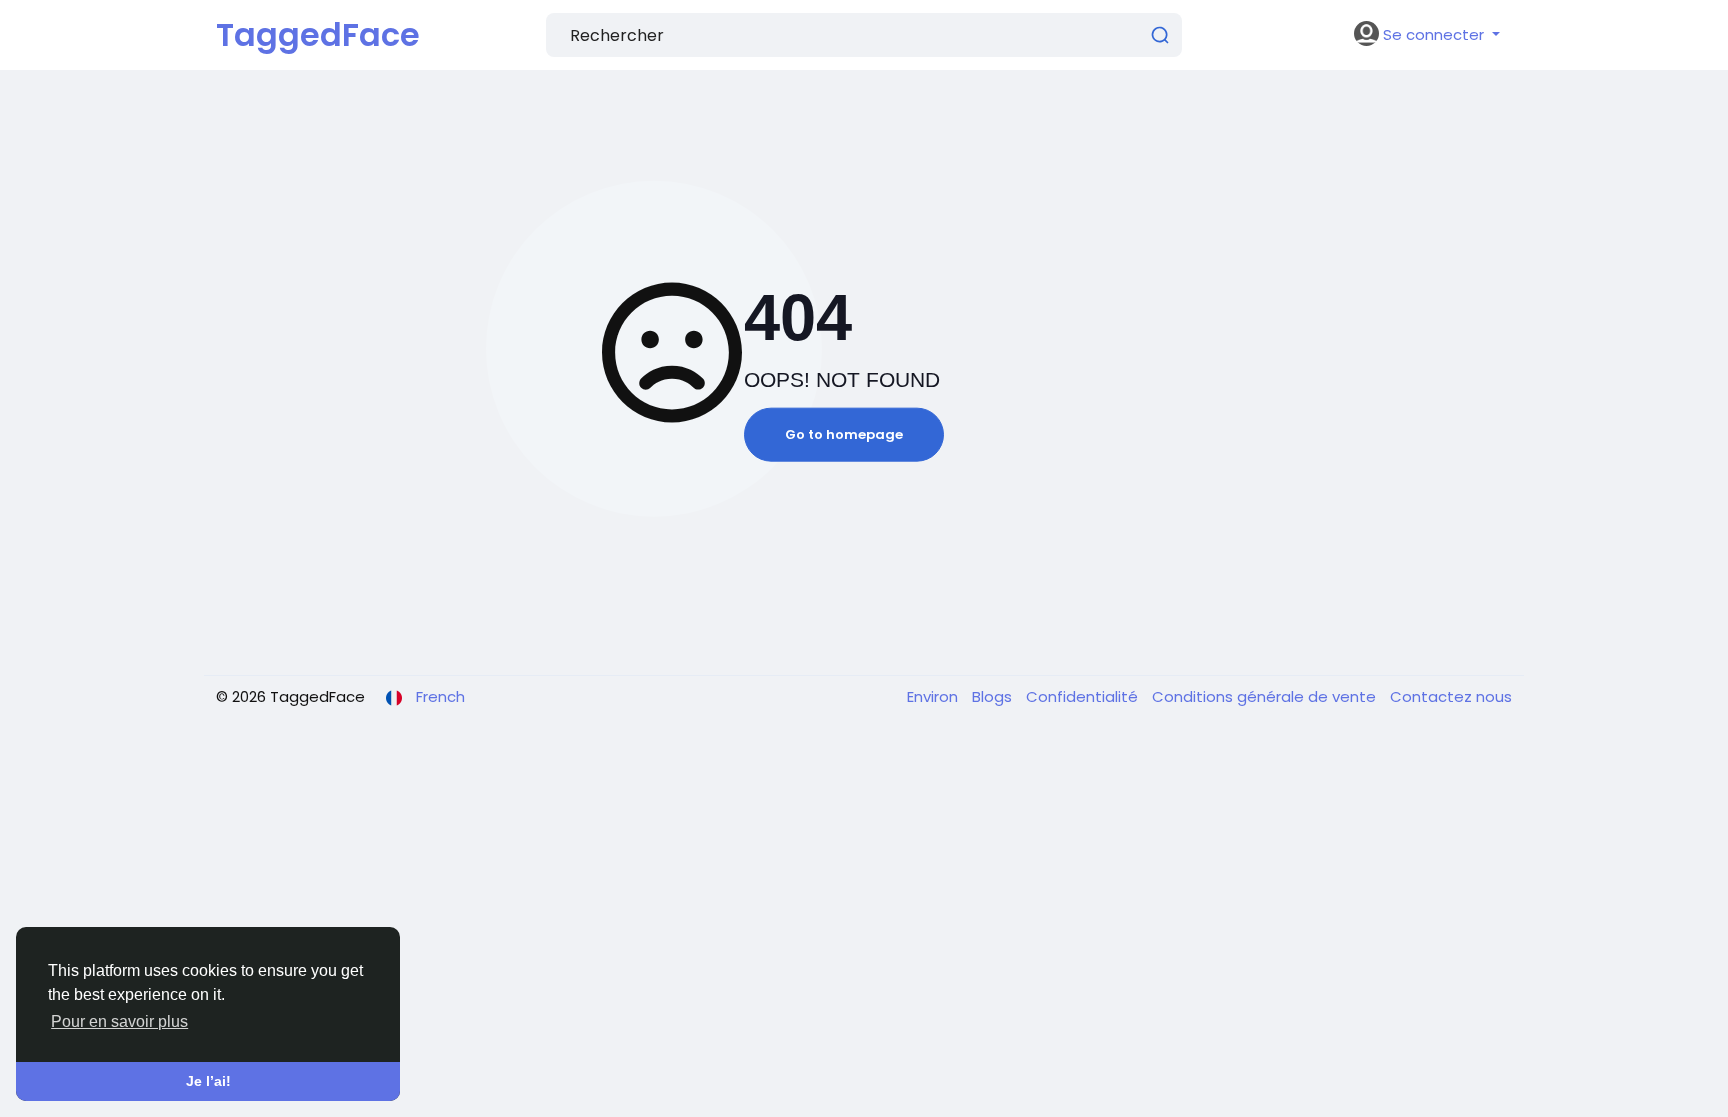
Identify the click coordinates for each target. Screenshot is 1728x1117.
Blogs (994, 696)
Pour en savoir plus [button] (119, 1021)
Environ (934, 696)
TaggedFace (318, 34)
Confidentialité (1084, 696)
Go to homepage (844, 434)
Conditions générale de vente (1266, 696)
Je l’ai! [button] (208, 1081)
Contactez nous (1451, 696)
